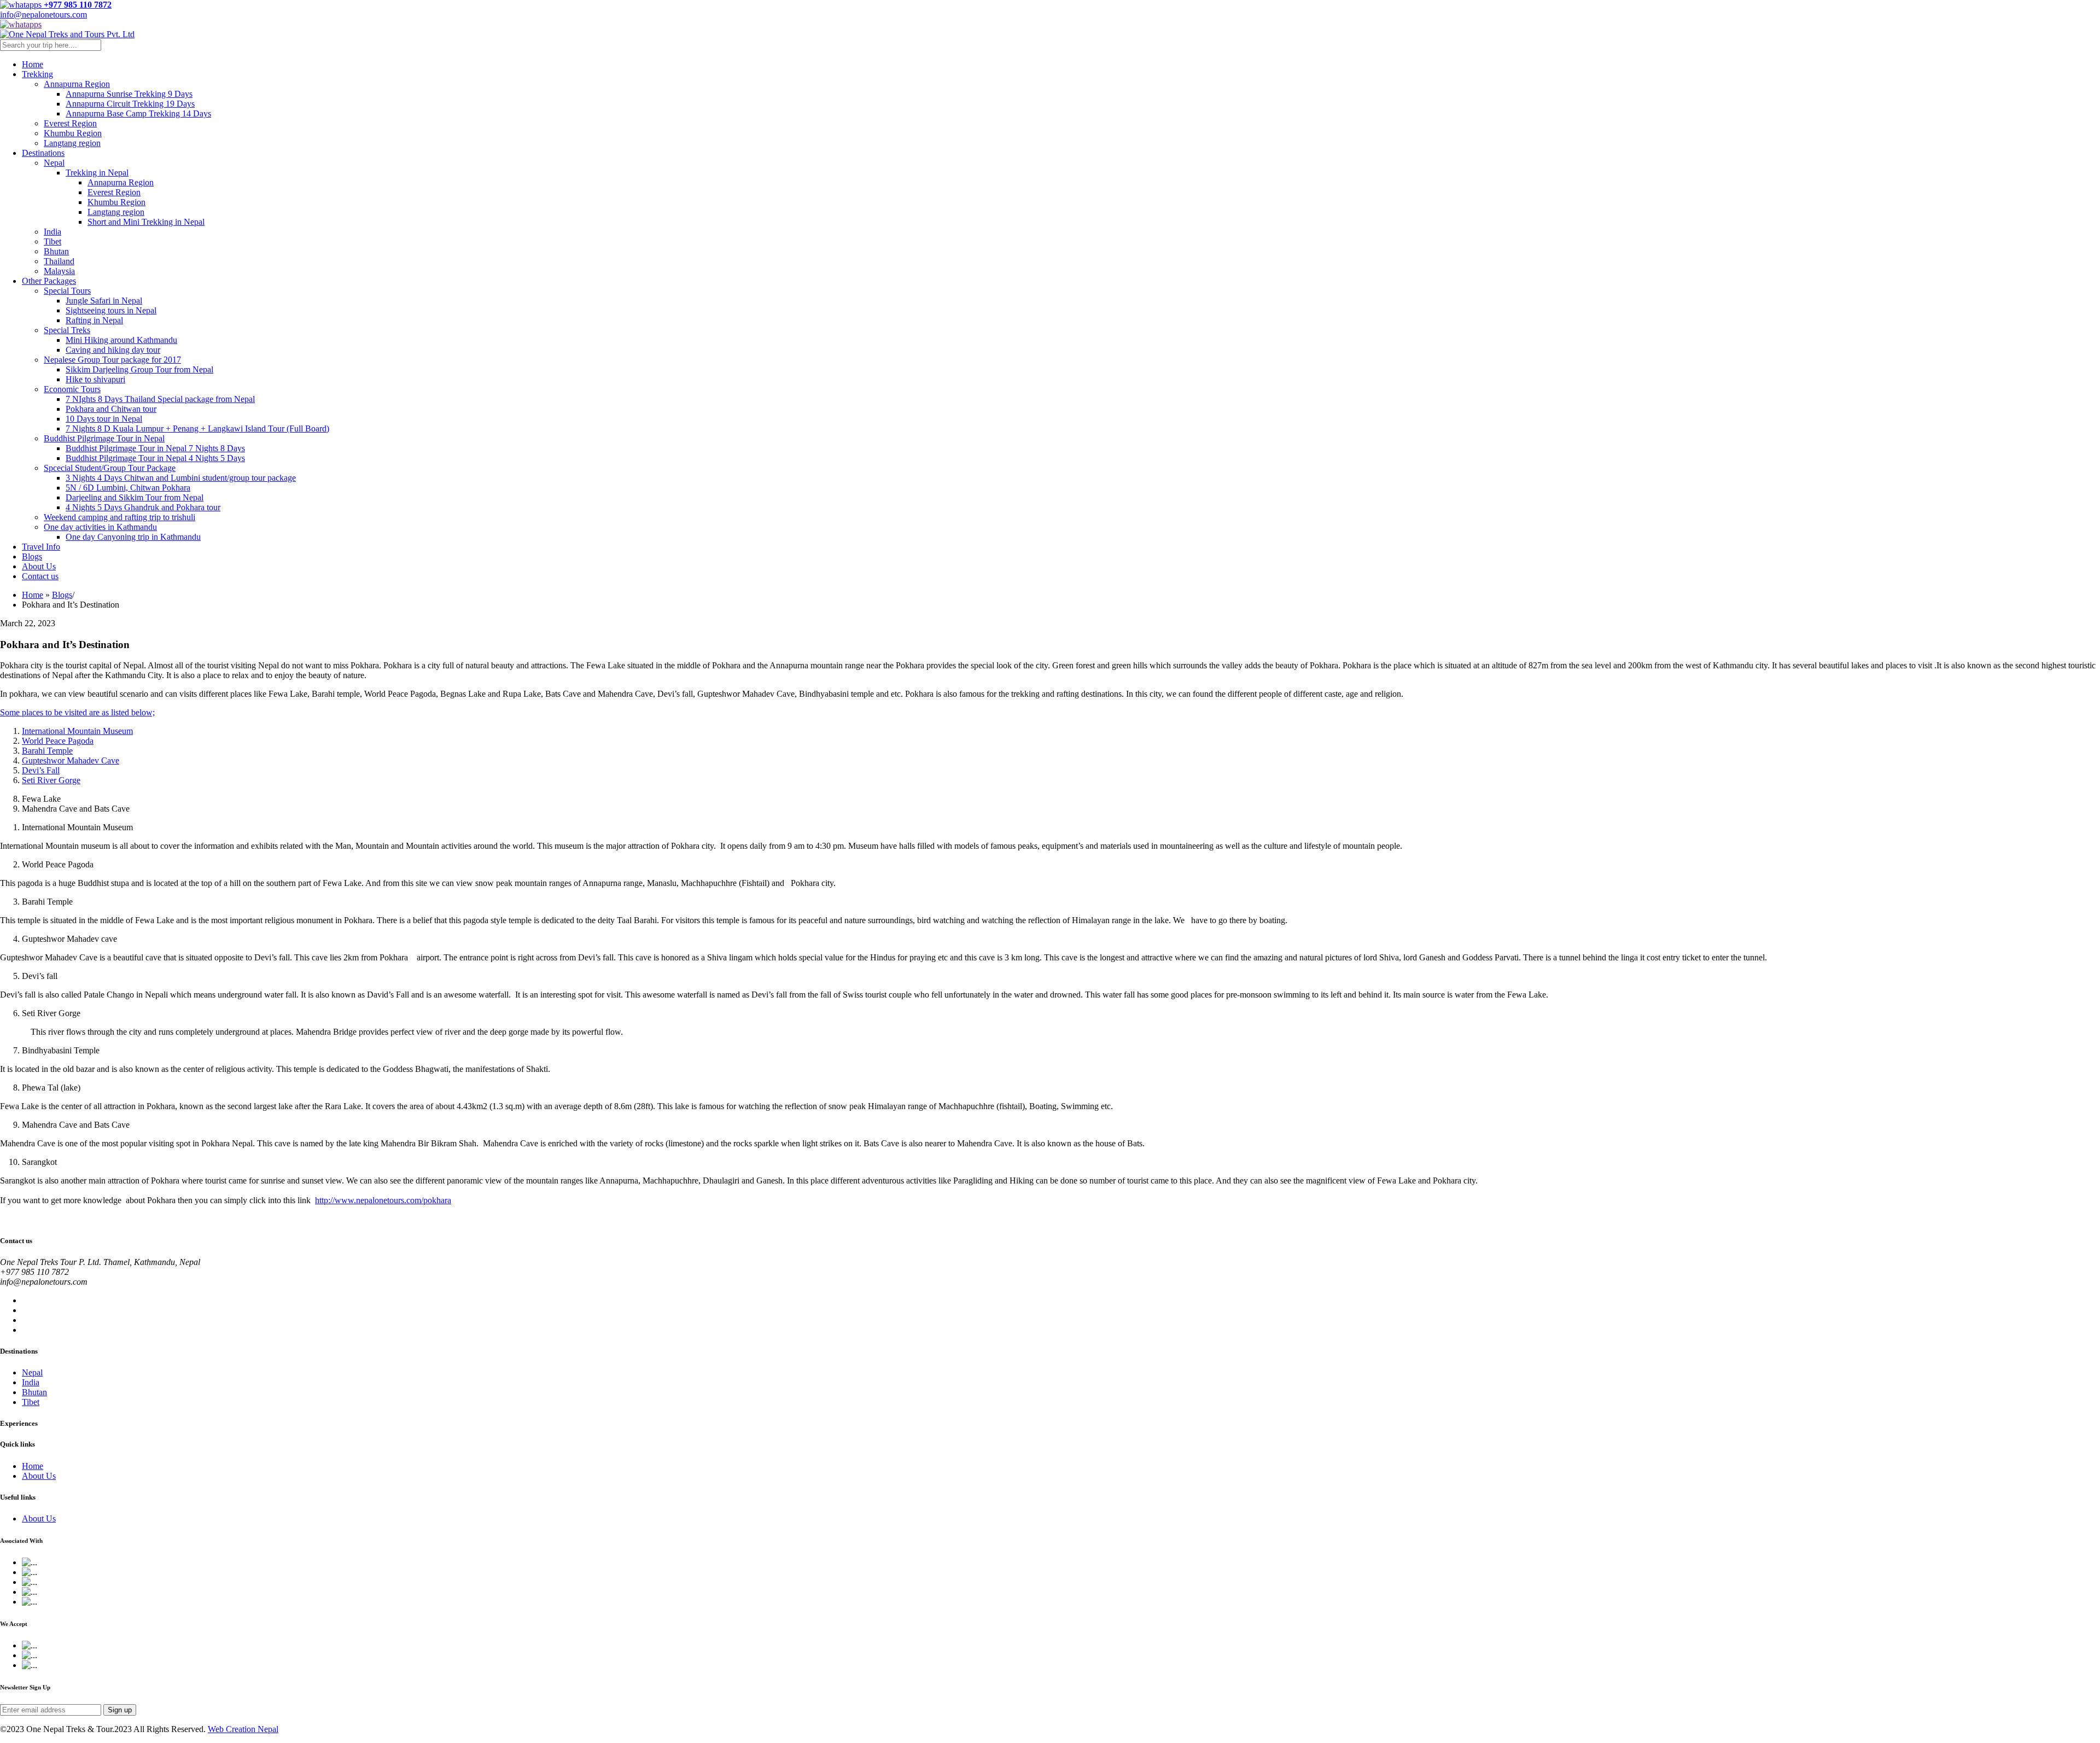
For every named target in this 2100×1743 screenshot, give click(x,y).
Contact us (40, 576)
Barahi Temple (47, 751)
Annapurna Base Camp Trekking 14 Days (138, 113)
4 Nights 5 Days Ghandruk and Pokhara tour (143, 507)
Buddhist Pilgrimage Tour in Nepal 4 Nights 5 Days (155, 458)
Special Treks (67, 330)
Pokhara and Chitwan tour (111, 409)
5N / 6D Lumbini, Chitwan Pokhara (128, 488)
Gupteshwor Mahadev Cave (71, 760)
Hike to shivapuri (95, 379)
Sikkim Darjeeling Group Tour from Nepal (139, 369)
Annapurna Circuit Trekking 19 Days (130, 104)
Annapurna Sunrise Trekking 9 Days (129, 94)
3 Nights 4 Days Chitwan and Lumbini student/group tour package (181, 478)
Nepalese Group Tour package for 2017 (112, 360)
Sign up (120, 1710)
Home (33, 64)
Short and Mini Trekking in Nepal (146, 222)
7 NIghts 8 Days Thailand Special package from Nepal (160, 399)
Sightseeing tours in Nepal (111, 310)
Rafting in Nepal (94, 320)
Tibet (52, 241)
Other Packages (49, 281)
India (52, 232)
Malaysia (59, 271)
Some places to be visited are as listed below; (77, 712)
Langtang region (72, 143)
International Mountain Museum (77, 731)
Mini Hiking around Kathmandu (121, 340)
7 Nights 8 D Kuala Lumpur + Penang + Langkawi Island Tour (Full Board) (197, 429)
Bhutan (56, 251)
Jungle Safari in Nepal (104, 301)
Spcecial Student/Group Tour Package (110, 468)
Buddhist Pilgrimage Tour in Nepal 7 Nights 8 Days (155, 448)
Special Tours (67, 291)
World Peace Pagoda (58, 741)
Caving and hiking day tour (113, 350)
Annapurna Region (77, 84)
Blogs (32, 556)
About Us (39, 566)
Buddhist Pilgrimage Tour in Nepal (104, 438)
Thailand (59, 261)
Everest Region (70, 123)
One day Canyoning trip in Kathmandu (133, 537)
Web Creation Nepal (243, 1729)
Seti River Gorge (51, 780)
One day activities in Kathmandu (100, 527)
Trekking (37, 74)
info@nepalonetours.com (43, 14)
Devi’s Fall (41, 770)
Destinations (43, 153)
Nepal (54, 163)
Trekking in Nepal (97, 173)
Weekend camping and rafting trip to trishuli (119, 517)
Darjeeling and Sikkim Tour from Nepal (135, 497)
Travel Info (41, 547)
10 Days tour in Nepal (104, 419)
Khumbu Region (73, 133)
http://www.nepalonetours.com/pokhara (383, 1200)
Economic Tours (72, 389)
